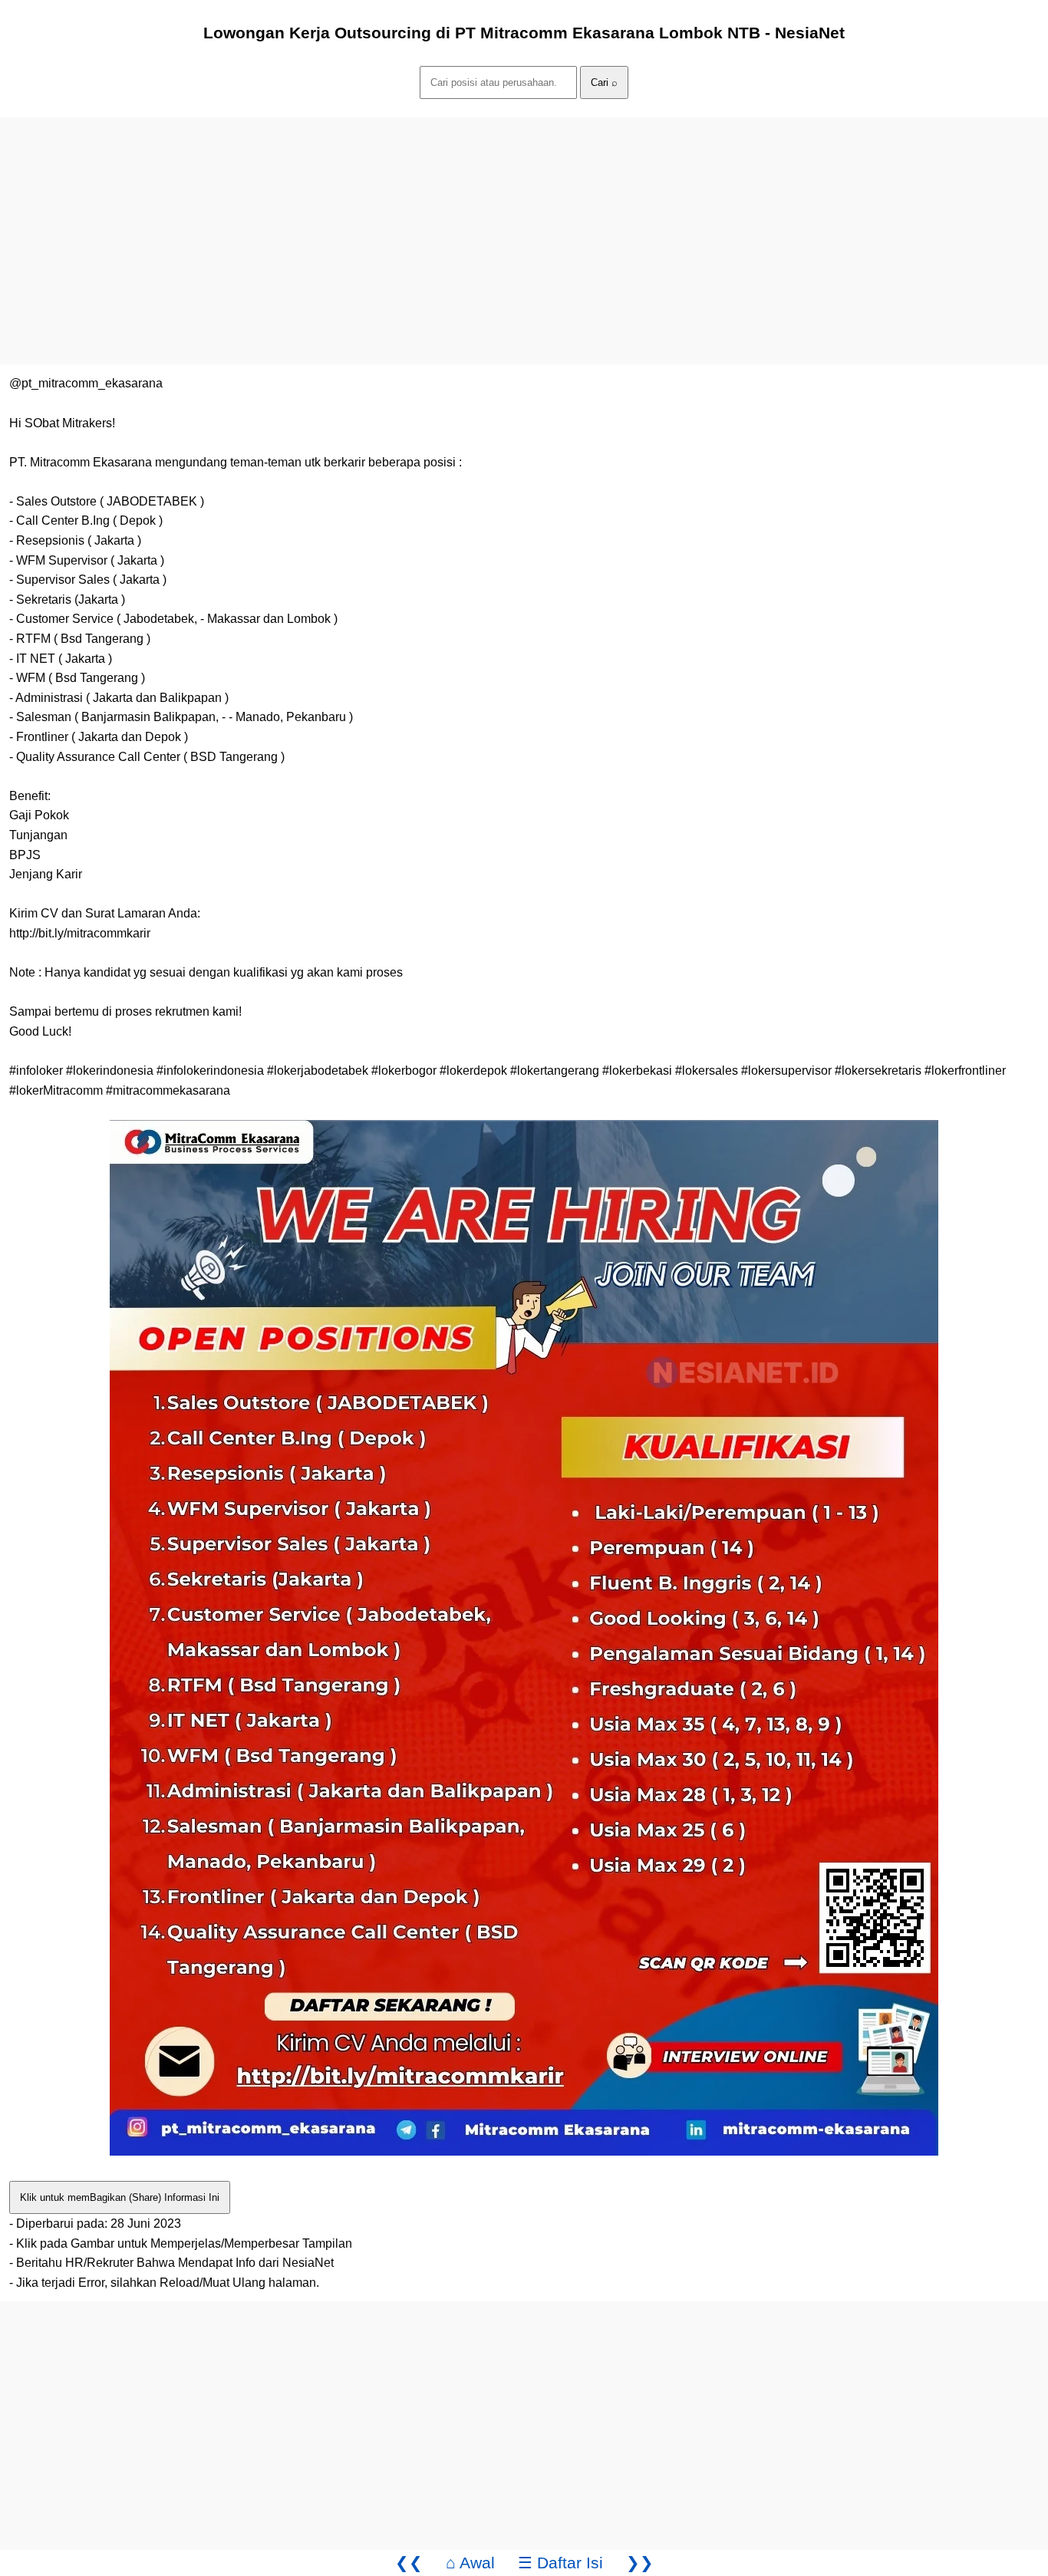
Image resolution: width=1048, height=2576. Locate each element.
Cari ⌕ (604, 82)
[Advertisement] (460, 225)
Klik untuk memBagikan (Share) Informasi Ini (120, 2197)
